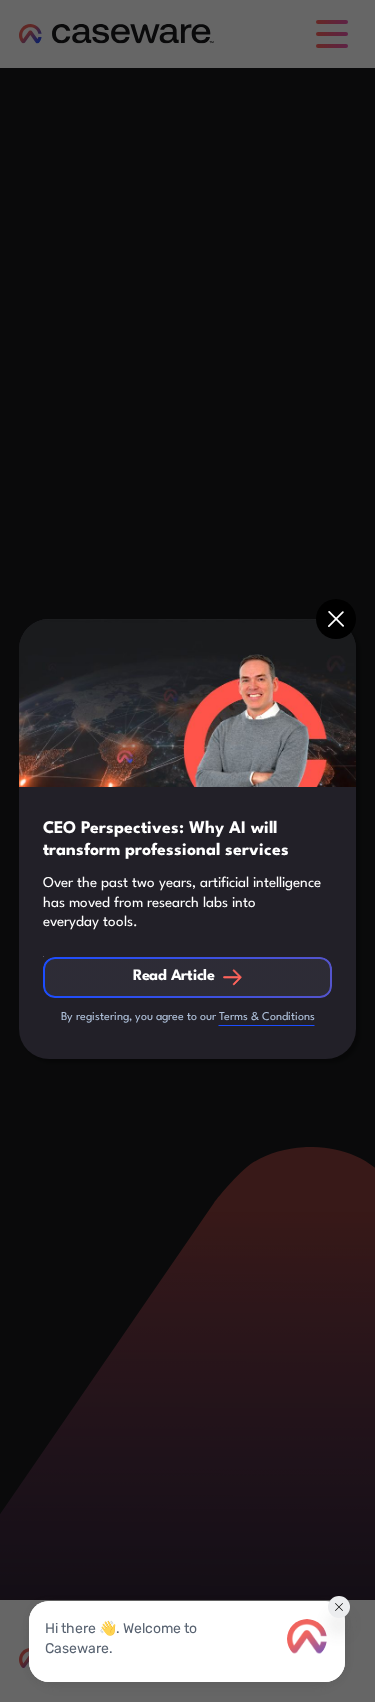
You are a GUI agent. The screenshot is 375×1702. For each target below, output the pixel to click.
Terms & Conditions (267, 1017)
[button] (336, 619)
